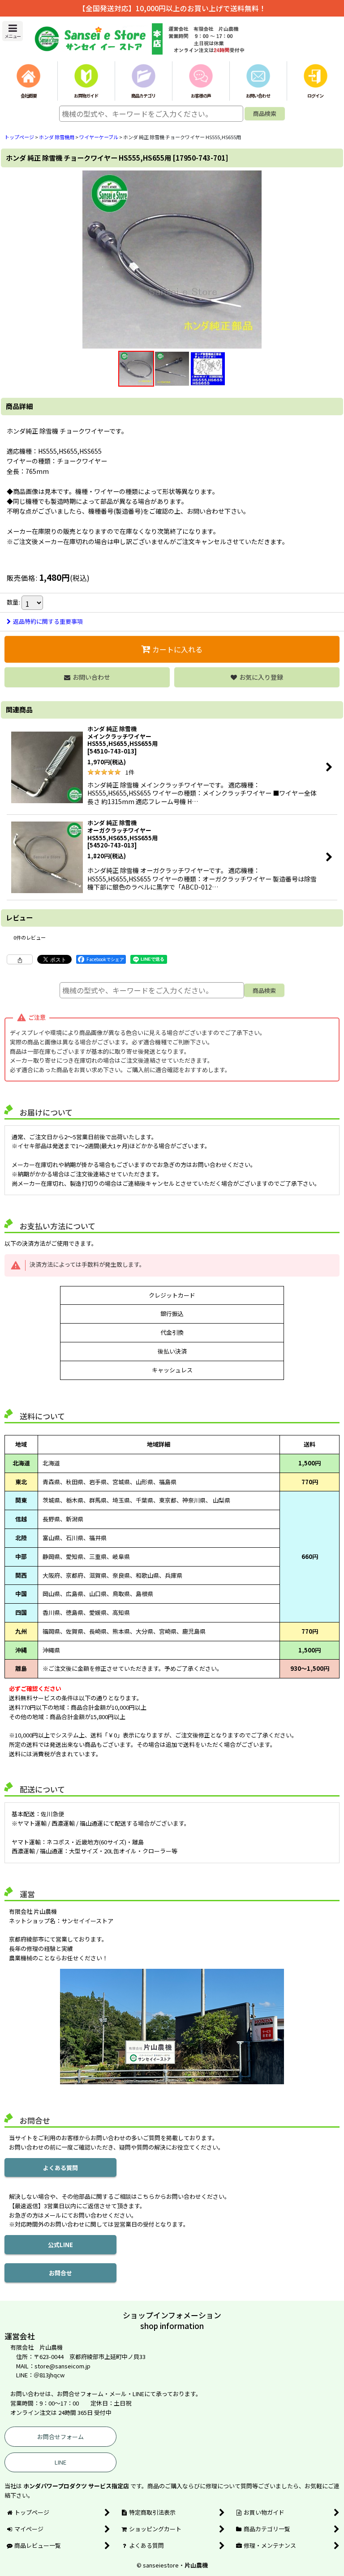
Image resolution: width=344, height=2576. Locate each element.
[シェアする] (20, 959)
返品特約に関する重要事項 (48, 621)
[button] (13, 31)
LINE (60, 2462)
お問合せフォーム (60, 2437)
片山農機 (196, 2565)
